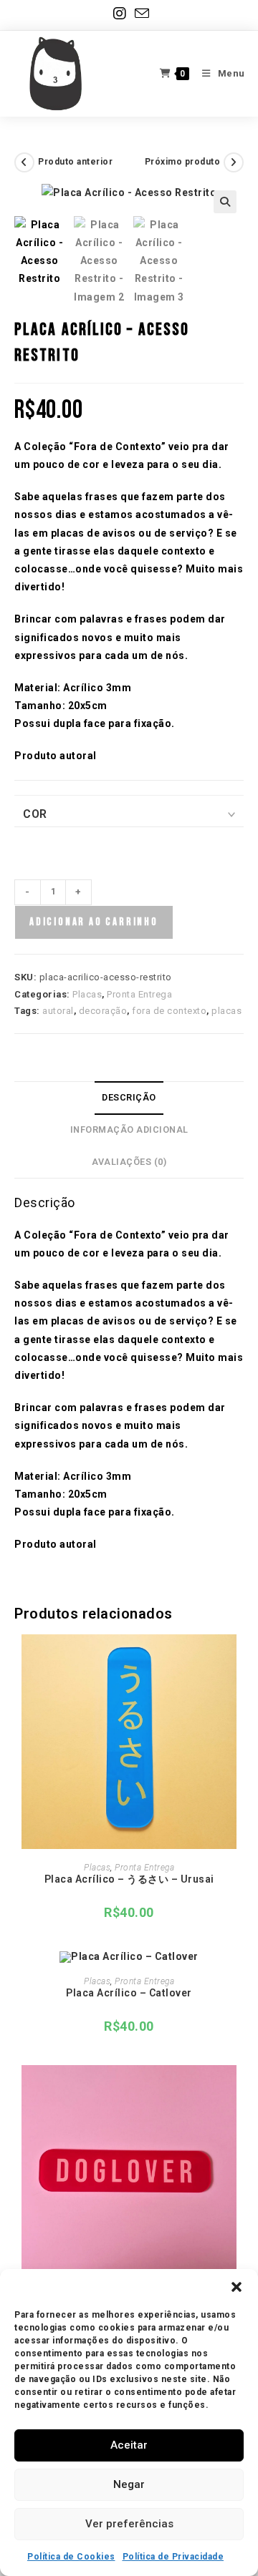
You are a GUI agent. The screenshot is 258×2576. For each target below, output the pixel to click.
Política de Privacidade (173, 2557)
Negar (129, 2484)
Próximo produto (183, 162)
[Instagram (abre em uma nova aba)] (120, 14)
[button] (236, 2287)
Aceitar (129, 2445)
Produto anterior (75, 162)
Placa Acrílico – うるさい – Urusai (129, 1879)
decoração (103, 1011)
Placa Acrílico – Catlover (129, 1993)
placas (226, 1011)
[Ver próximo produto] (234, 162)
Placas (87, 994)
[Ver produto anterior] (24, 162)
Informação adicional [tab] (129, 1130)
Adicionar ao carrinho (94, 922)
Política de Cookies (71, 2557)
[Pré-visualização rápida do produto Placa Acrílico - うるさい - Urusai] (239, 1659)
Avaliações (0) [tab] (129, 1162)
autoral (58, 1011)
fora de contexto (169, 1011)
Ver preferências (129, 2524)
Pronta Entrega (139, 994)
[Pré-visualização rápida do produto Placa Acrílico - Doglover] (239, 2090)
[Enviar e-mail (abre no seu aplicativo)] (140, 13)
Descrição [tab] (129, 1097)
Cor (35, 814)
